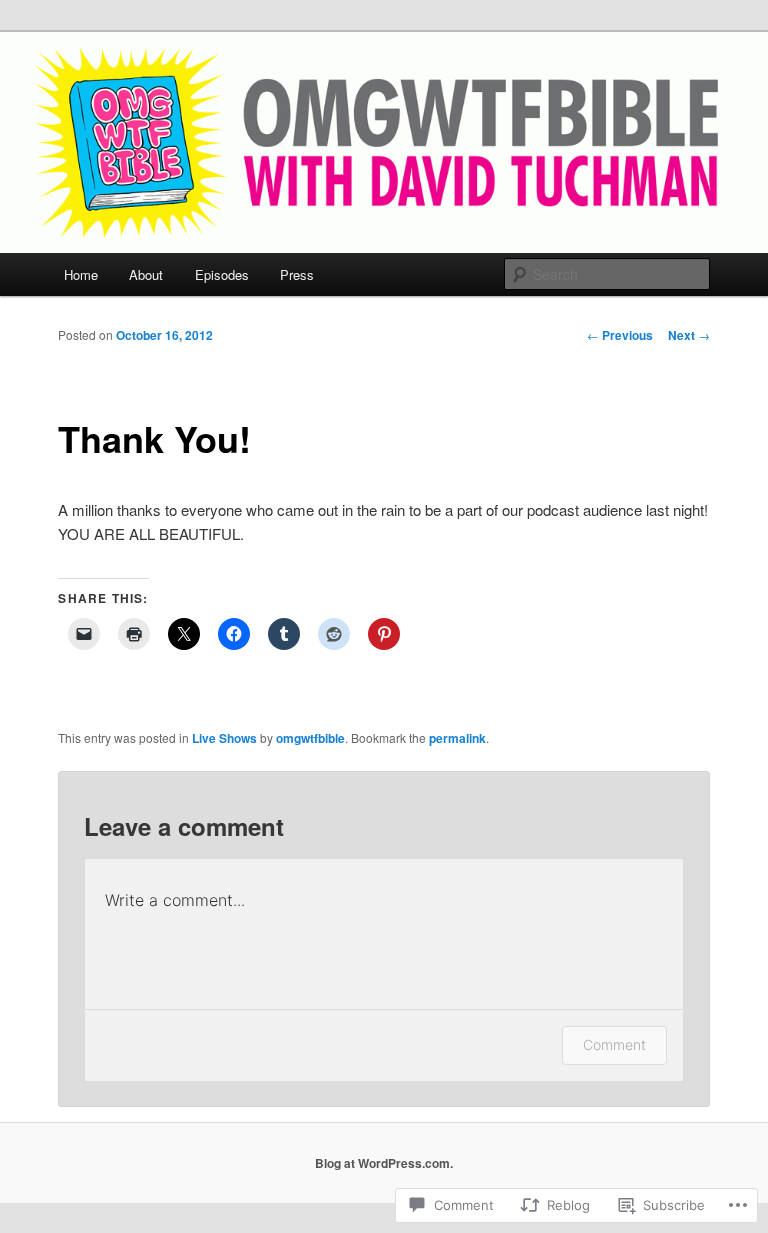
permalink (457, 738)
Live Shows (224, 738)
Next (689, 335)
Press (297, 274)
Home (81, 274)
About (146, 274)
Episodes (222, 274)
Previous (620, 335)
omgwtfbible (310, 738)
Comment (614, 1044)
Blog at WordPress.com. (384, 1163)
